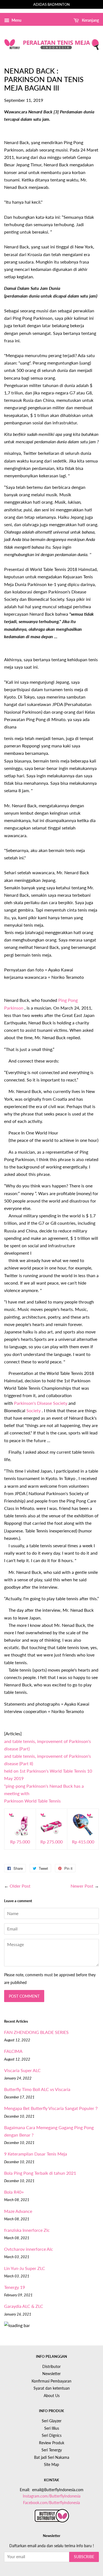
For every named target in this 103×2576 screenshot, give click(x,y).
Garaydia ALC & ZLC (24, 2306)
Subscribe (84, 2557)
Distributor (51, 2367)
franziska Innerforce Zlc (27, 2230)
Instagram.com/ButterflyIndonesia (52, 2496)
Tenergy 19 (15, 2287)
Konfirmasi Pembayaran (51, 2381)
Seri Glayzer (52, 2421)
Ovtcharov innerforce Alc (29, 2249)
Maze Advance (18, 2211)
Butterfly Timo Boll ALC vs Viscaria (37, 2089)
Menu (16, 20)
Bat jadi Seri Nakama (52, 2457)
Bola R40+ (14, 2192)
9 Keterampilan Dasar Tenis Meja (36, 2154)
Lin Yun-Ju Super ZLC (25, 2268)
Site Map (51, 2465)
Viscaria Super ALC (22, 2070)
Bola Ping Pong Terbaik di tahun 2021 (40, 2173)
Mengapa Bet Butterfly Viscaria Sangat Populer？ (51, 2108)
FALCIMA (13, 2051)
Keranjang (90, 20)
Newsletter (51, 2374)
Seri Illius (52, 2428)
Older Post (20, 1886)
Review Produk (52, 2443)
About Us (52, 2396)
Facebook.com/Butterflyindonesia (51, 2503)
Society (34, 1410)
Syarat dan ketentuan (52, 2388)
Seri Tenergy (52, 2450)
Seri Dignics (52, 2435)
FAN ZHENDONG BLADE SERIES (36, 2032)
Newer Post (82, 1886)
